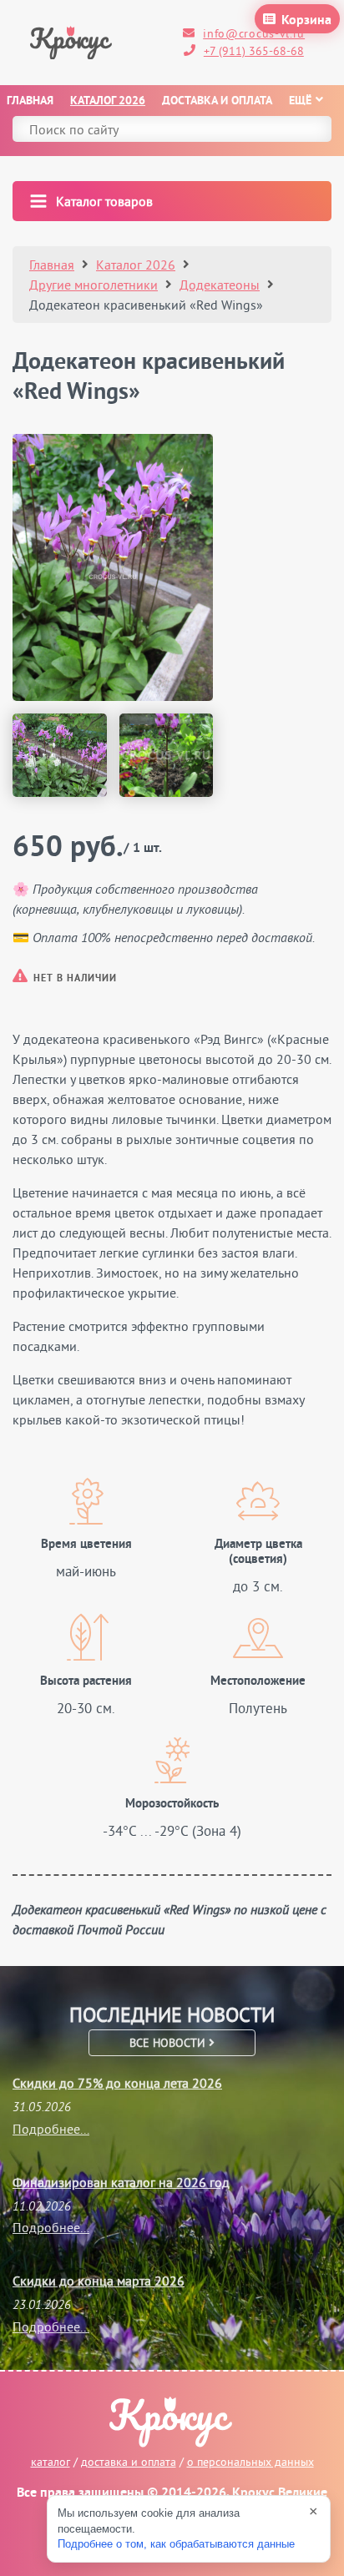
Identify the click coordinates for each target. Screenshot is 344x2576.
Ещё (300, 101)
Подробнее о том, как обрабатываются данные (176, 2544)
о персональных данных (250, 2462)
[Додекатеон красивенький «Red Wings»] (113, 567)
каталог (51, 2462)
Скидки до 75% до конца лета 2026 (117, 2083)
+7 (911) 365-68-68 (254, 51)
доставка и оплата (129, 2462)
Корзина (306, 21)
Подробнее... (51, 2129)
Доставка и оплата (217, 101)
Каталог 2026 (108, 101)
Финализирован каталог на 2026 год (121, 2182)
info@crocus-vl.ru (254, 33)
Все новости (169, 2043)
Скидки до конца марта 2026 (99, 2281)
